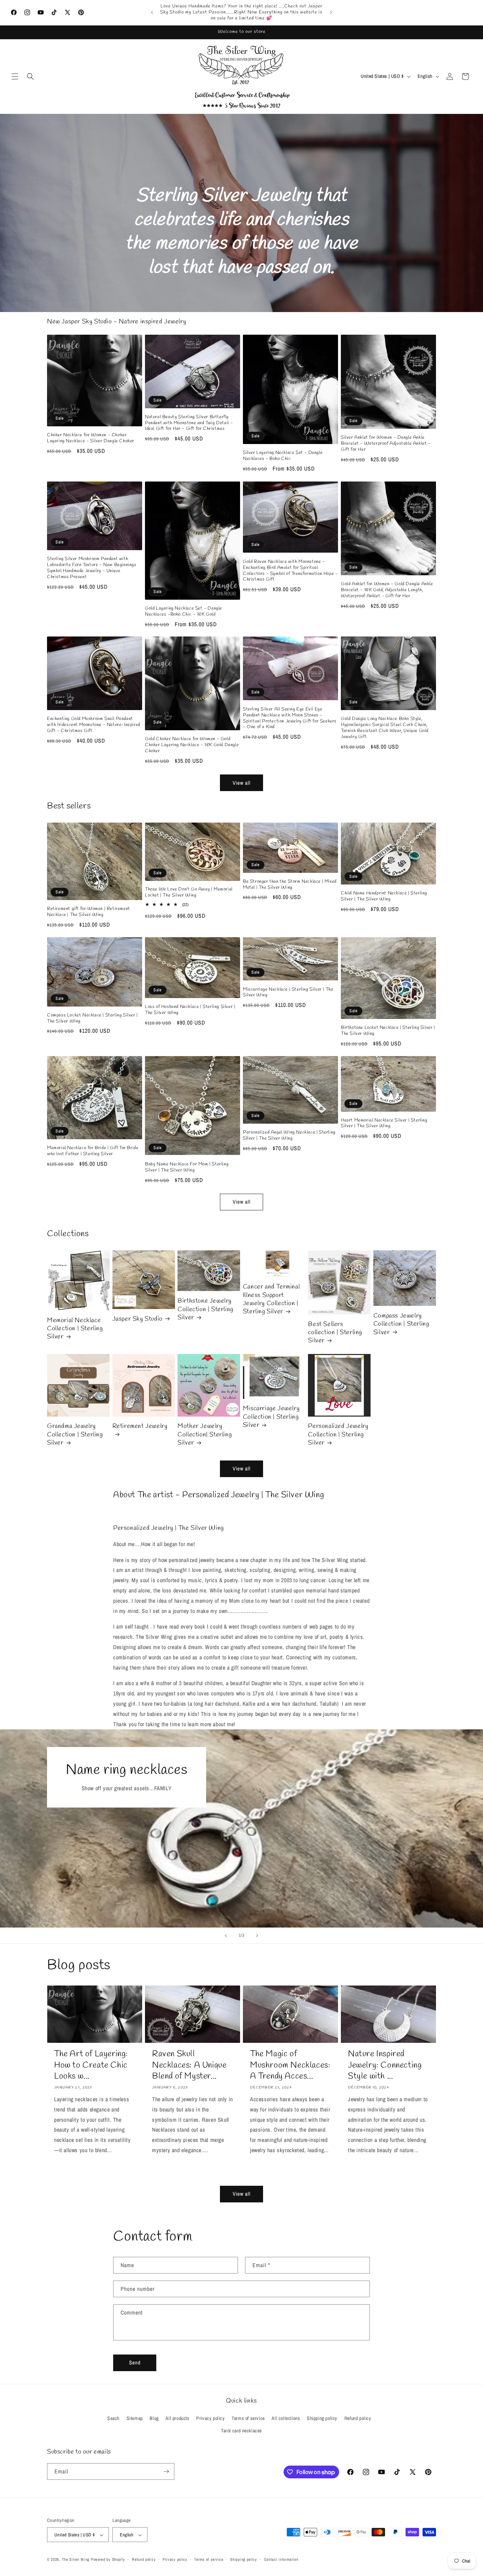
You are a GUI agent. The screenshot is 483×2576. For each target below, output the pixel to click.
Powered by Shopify (108, 2560)
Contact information (281, 2559)
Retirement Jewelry (140, 1427)
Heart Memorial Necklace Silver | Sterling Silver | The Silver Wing (384, 1123)
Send (135, 2362)
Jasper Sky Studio (138, 1319)
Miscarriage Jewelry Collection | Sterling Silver (271, 1417)
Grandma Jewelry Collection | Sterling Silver (75, 1435)
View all (242, 782)
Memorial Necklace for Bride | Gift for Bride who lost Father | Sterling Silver (93, 1151)
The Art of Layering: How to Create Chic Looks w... (91, 2065)
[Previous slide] (226, 1936)
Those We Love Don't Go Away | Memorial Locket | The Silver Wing (189, 892)
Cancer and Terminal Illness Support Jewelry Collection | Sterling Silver (271, 1299)
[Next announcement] (331, 12)
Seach (113, 2418)
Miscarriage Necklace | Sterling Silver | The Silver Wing (288, 993)
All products (177, 2418)
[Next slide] (257, 1936)
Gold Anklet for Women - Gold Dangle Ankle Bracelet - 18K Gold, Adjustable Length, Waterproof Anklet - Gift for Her (387, 590)
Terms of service (248, 2418)
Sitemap (135, 2418)
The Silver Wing (76, 2560)
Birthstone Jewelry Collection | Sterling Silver (205, 1309)
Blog (154, 2418)
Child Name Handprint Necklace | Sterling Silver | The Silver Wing (384, 896)
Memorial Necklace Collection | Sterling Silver (75, 1329)
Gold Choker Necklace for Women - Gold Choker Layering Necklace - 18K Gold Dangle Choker (192, 745)
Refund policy (358, 2418)
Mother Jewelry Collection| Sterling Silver (205, 1435)
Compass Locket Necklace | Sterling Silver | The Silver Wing (92, 1018)
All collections (286, 2418)
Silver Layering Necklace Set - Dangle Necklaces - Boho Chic (283, 456)
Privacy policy (210, 2418)
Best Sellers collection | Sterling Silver (335, 1333)
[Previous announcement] (152, 12)
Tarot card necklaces (241, 2431)
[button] (15, 76)
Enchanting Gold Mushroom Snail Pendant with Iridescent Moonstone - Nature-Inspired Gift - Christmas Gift (94, 725)
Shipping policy (322, 2418)
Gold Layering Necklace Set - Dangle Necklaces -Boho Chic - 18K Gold (184, 611)
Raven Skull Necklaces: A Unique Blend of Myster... (189, 2065)
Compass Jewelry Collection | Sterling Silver (401, 1324)
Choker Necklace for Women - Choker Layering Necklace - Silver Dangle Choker (91, 438)
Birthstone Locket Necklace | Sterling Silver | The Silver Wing (388, 1031)
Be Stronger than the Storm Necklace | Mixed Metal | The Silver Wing (290, 885)
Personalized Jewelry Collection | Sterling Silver (338, 1435)
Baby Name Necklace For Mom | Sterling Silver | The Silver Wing (187, 1168)
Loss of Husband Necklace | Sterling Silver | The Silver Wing (190, 1010)
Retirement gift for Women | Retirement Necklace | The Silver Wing (89, 912)
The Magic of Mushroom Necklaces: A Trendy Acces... (290, 2065)
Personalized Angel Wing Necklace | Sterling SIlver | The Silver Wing (289, 1136)
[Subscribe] (166, 2471)
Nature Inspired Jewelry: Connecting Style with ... (385, 2065)
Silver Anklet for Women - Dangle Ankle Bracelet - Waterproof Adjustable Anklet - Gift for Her (386, 444)
